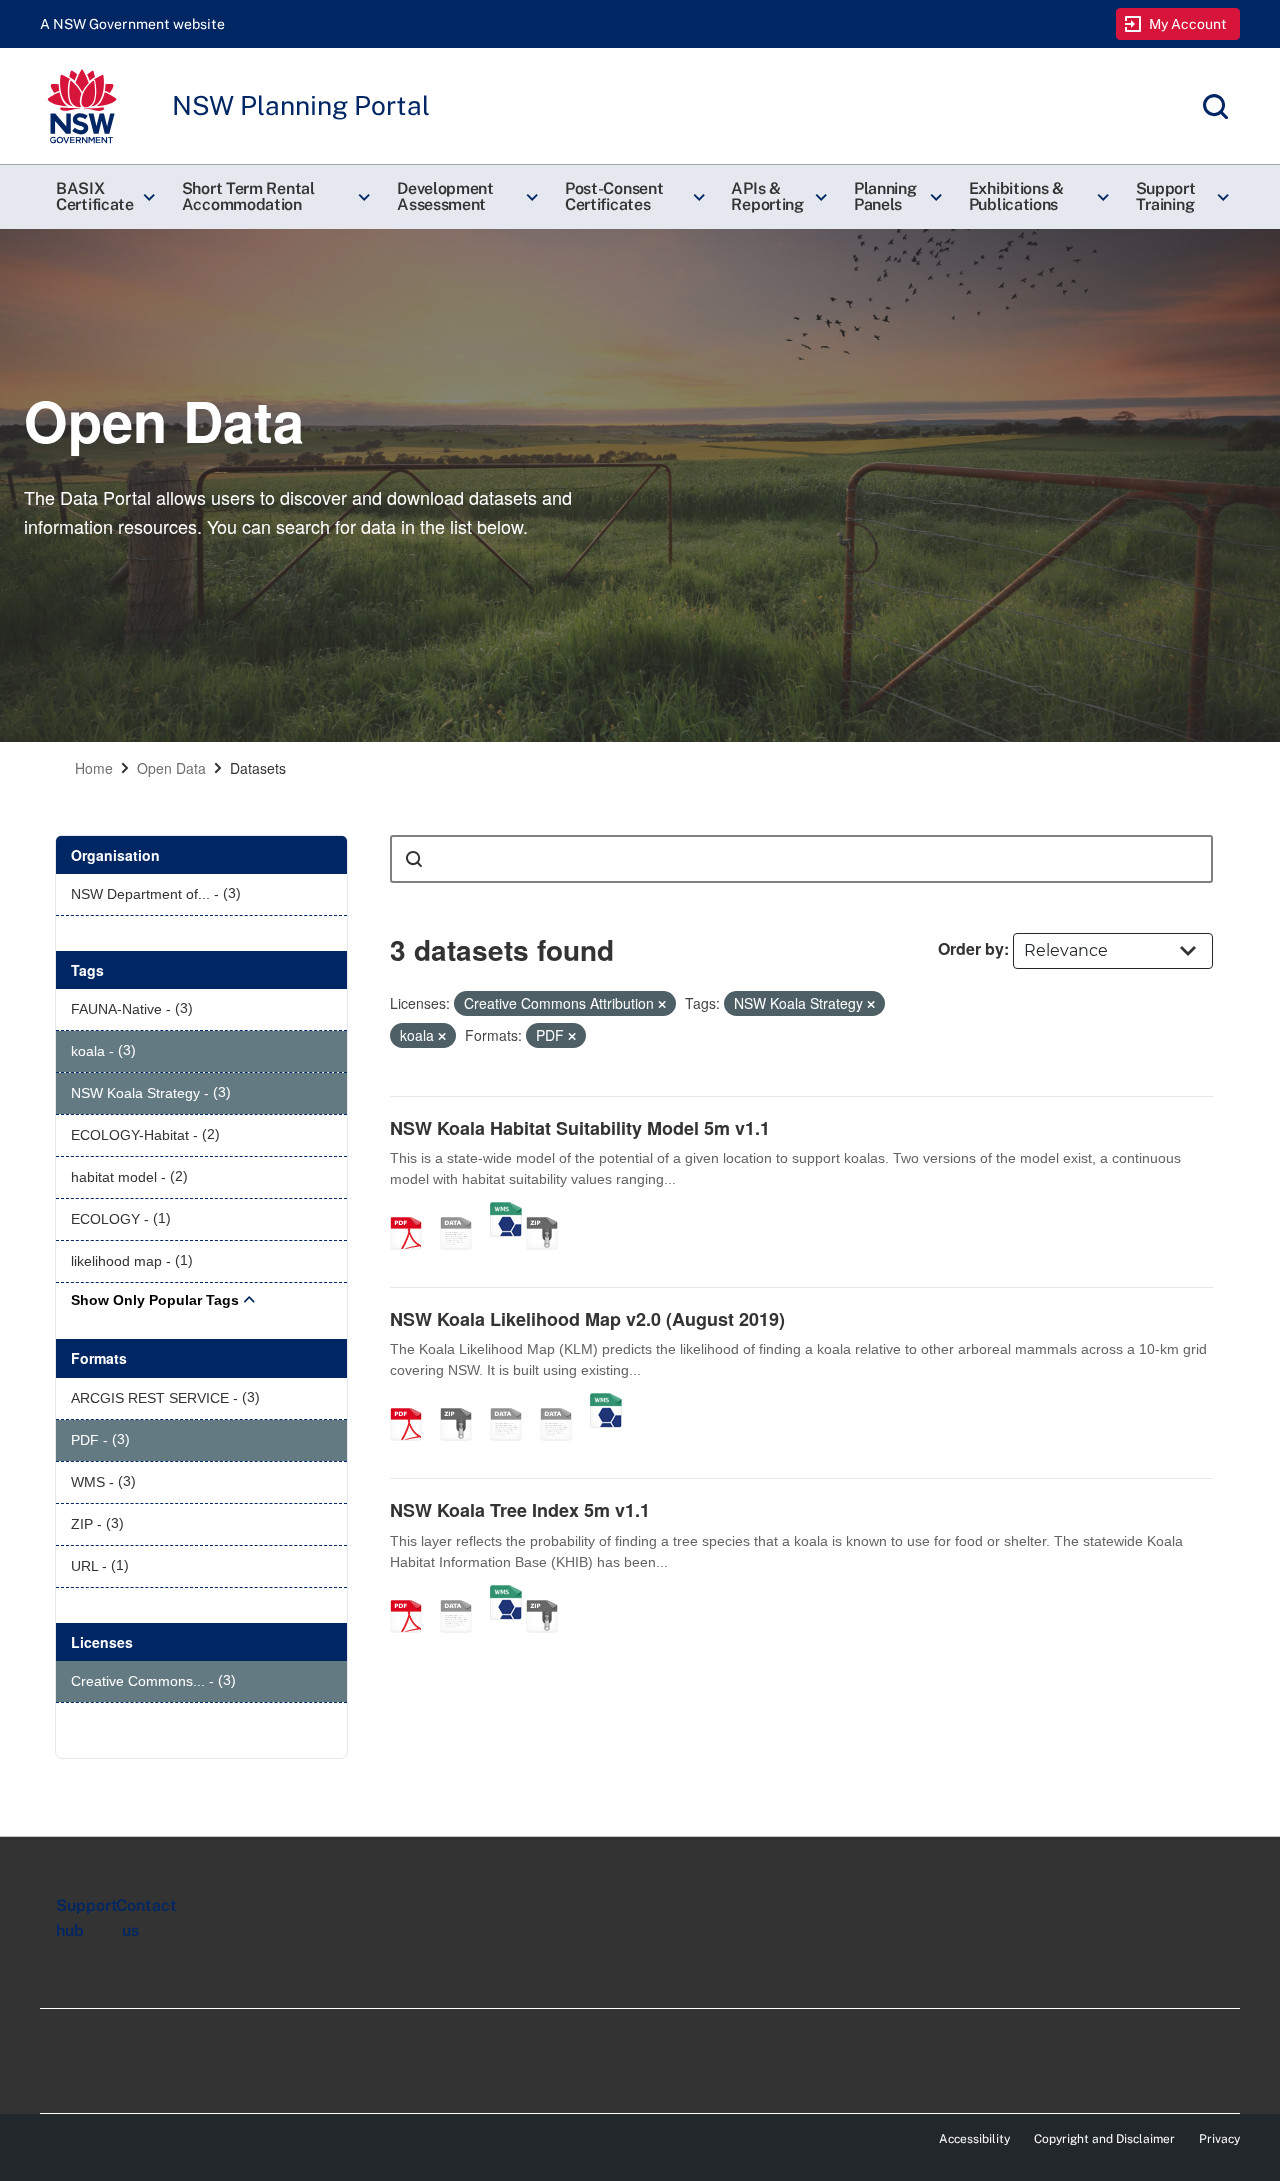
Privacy (1219, 2139)
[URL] (513, 1403)
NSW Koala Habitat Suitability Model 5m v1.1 (580, 1128)
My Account (1188, 24)
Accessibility (974, 2139)
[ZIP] (549, 1212)
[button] (103, 197)
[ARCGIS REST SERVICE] (463, 1212)
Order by (971, 948)
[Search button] (414, 859)
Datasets (258, 768)
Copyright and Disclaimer (1104, 2139)
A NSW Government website (132, 24)
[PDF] (413, 1212)
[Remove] (662, 1004)
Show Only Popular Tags (155, 1300)
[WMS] (506, 1212)
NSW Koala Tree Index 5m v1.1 (520, 1510)
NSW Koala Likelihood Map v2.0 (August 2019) (587, 1319)
